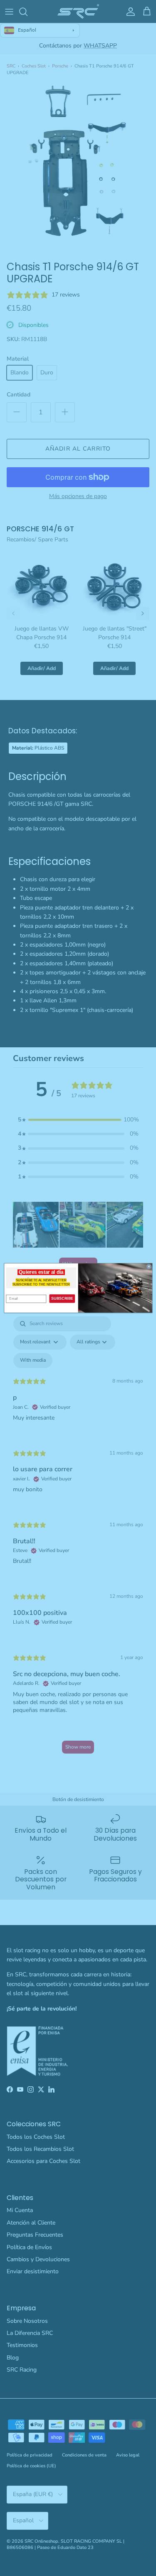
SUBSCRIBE (62, 1298)
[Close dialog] (149, 1267)
